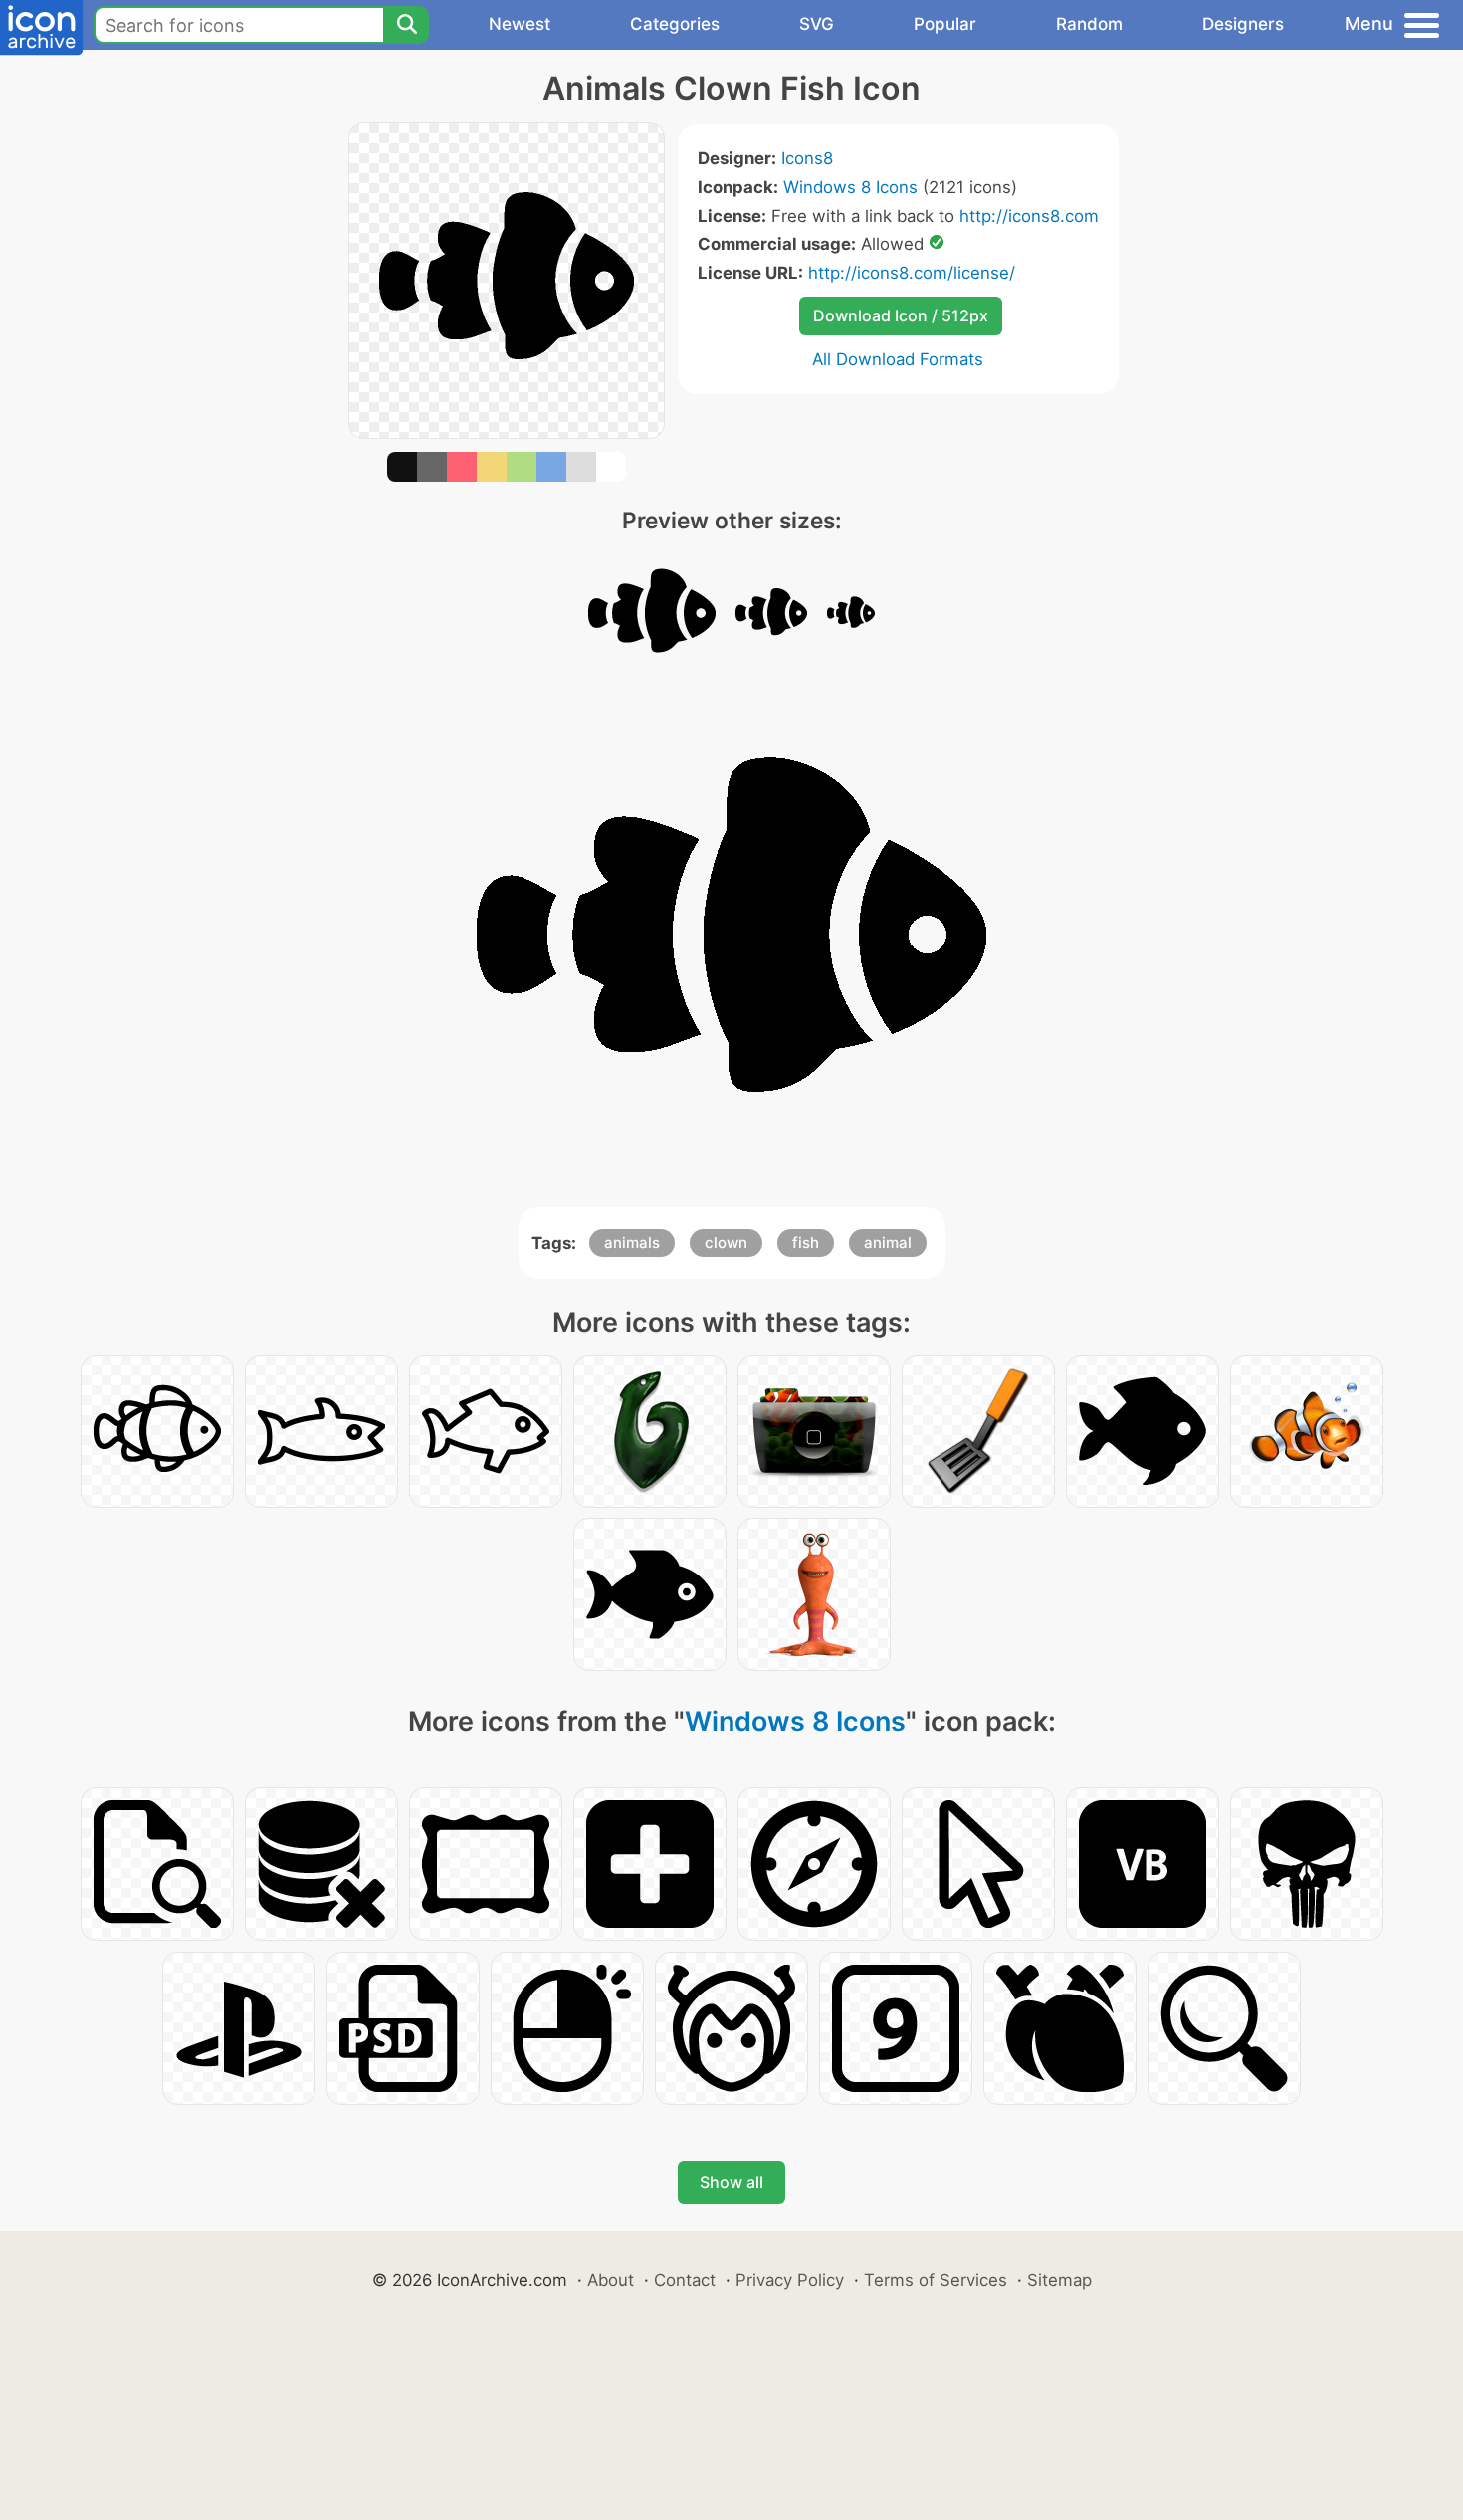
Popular (945, 24)
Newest (520, 24)
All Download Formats (898, 359)
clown (726, 1243)
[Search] (406, 25)
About (611, 2280)
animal (888, 1243)
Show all (731, 2182)
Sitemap (1059, 2280)
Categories (675, 24)
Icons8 (807, 158)
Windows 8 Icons (850, 187)
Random (1089, 24)
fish (806, 1243)
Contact (685, 2280)
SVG (817, 24)
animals (632, 1243)
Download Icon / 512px (901, 315)
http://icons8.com (1029, 216)
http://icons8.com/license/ (912, 273)
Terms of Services (936, 2280)
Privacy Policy (790, 2280)
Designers (1243, 24)
